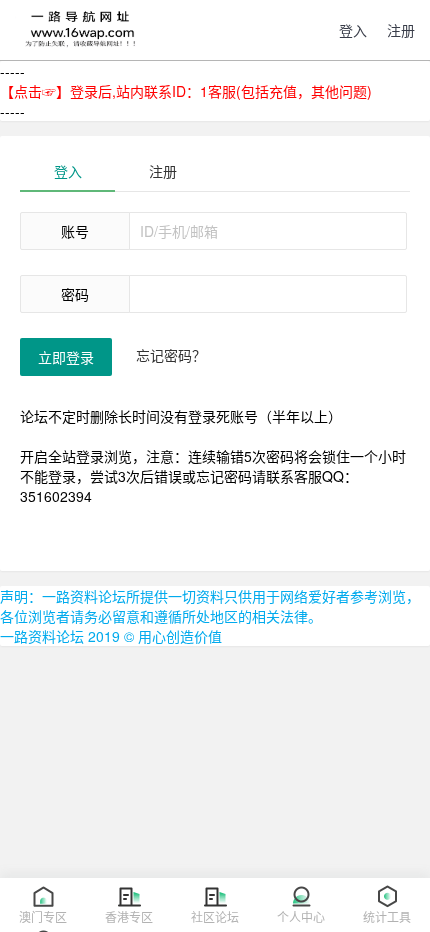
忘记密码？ (171, 355)
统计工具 (387, 916)
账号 (75, 231)
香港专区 (129, 916)
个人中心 (301, 916)
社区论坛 (215, 916)
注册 (163, 171)
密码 (75, 294)
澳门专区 (43, 916)
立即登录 (66, 357)
